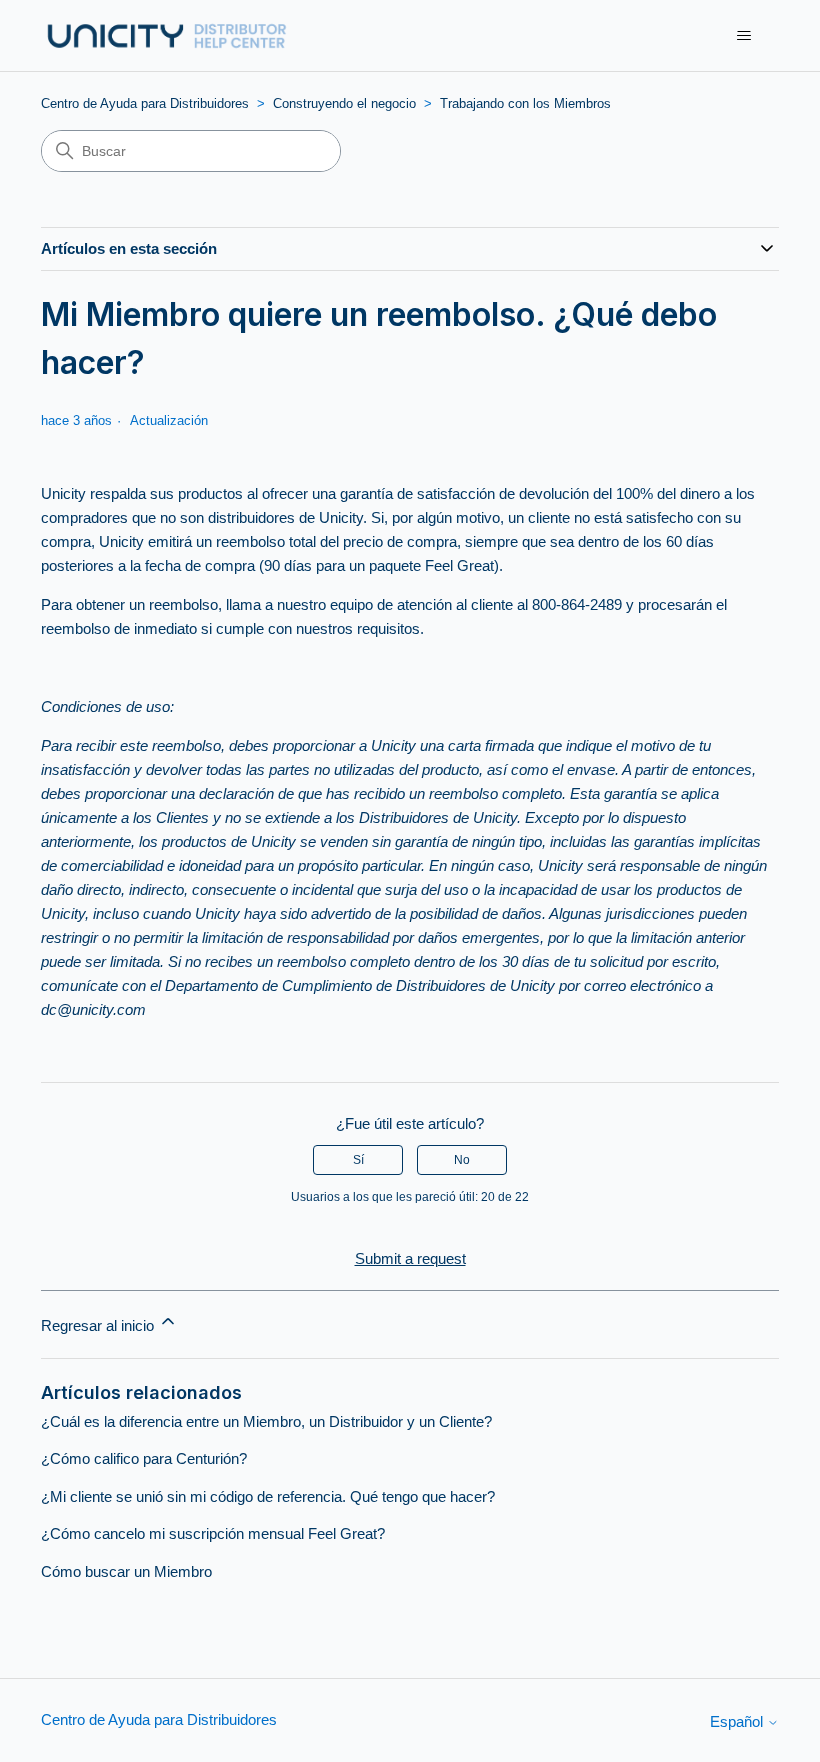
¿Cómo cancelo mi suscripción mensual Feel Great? (213, 1533)
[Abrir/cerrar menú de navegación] (743, 36)
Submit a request (410, 1258)
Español (738, 1721)
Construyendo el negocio (344, 103)
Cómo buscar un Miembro (126, 1571)
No (462, 1160)
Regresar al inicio (99, 1325)
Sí (358, 1160)
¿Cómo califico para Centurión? (144, 1458)
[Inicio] (166, 35)
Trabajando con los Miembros (525, 103)
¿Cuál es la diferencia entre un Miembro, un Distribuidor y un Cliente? (266, 1421)
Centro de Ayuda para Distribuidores (145, 103)
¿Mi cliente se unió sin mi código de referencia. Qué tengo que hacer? (268, 1496)
